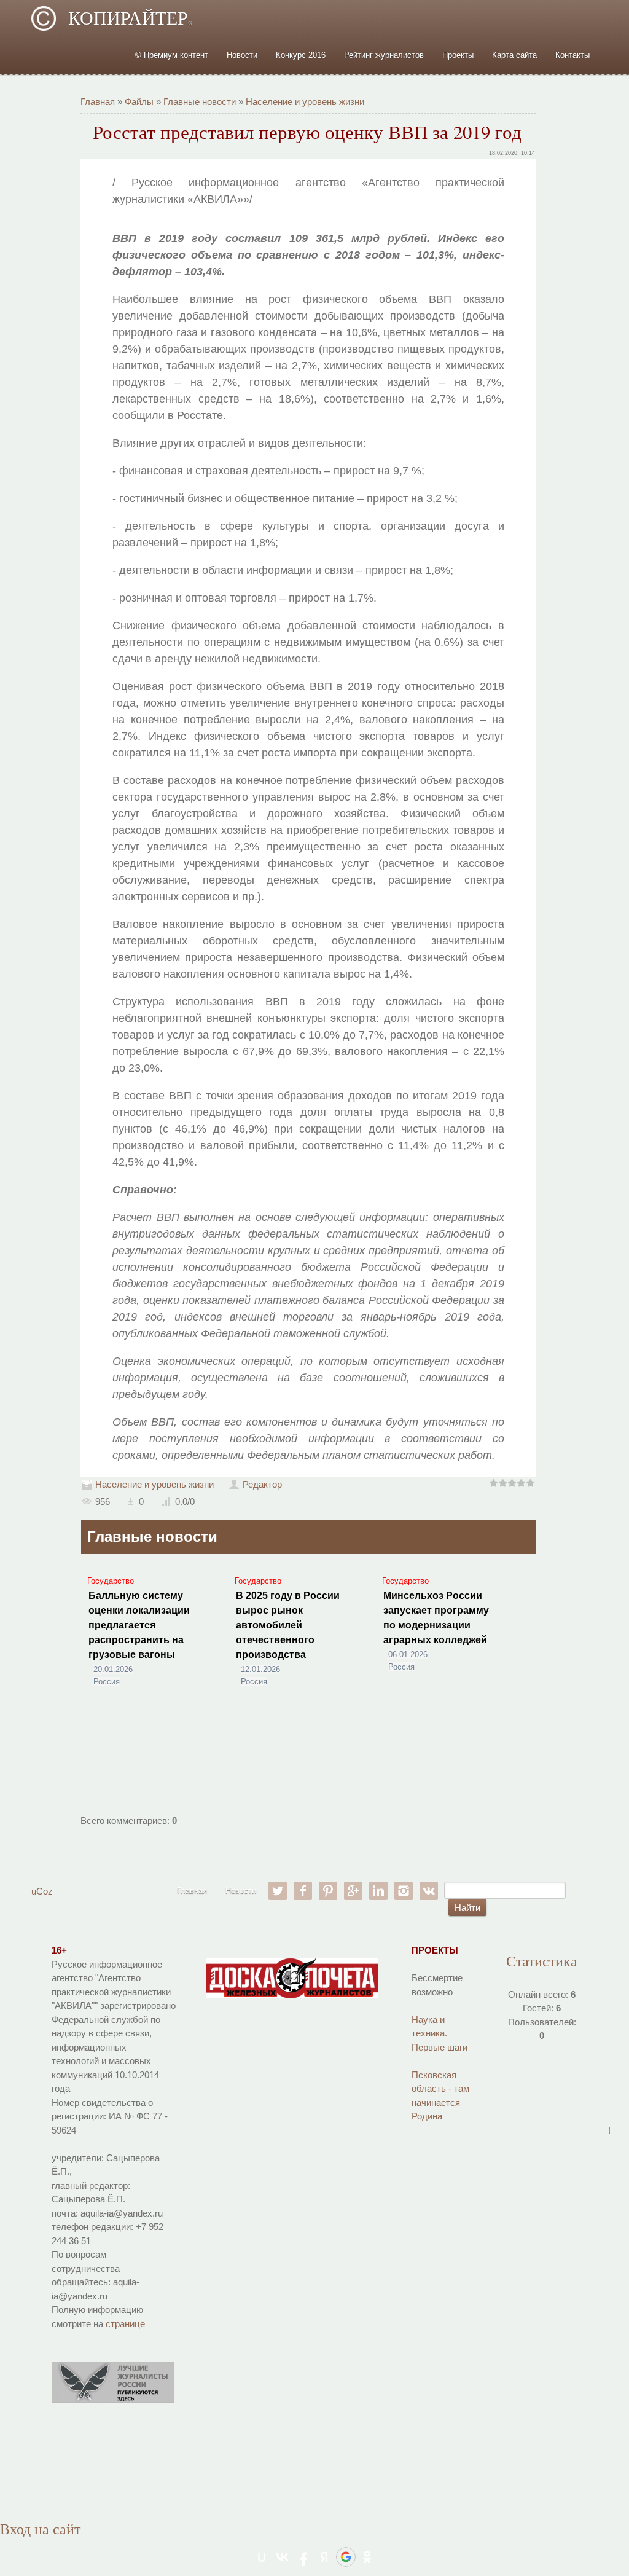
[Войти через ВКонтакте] (283, 2557)
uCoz (42, 1891)
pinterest (328, 1891)
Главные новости (200, 102)
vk (429, 1891)
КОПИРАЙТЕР (130, 18)
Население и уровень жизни (305, 102)
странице (125, 2324)
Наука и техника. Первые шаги (440, 2033)
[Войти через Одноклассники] (367, 2557)
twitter (278, 1891)
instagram (404, 1891)
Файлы (139, 102)
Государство (111, 1581)
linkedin (378, 1891)
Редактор (262, 1484)
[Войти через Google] (346, 2557)
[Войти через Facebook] (303, 2557)
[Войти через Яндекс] (324, 2557)
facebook (303, 1891)
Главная (98, 102)
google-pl (353, 1891)
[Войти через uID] (262, 2557)
